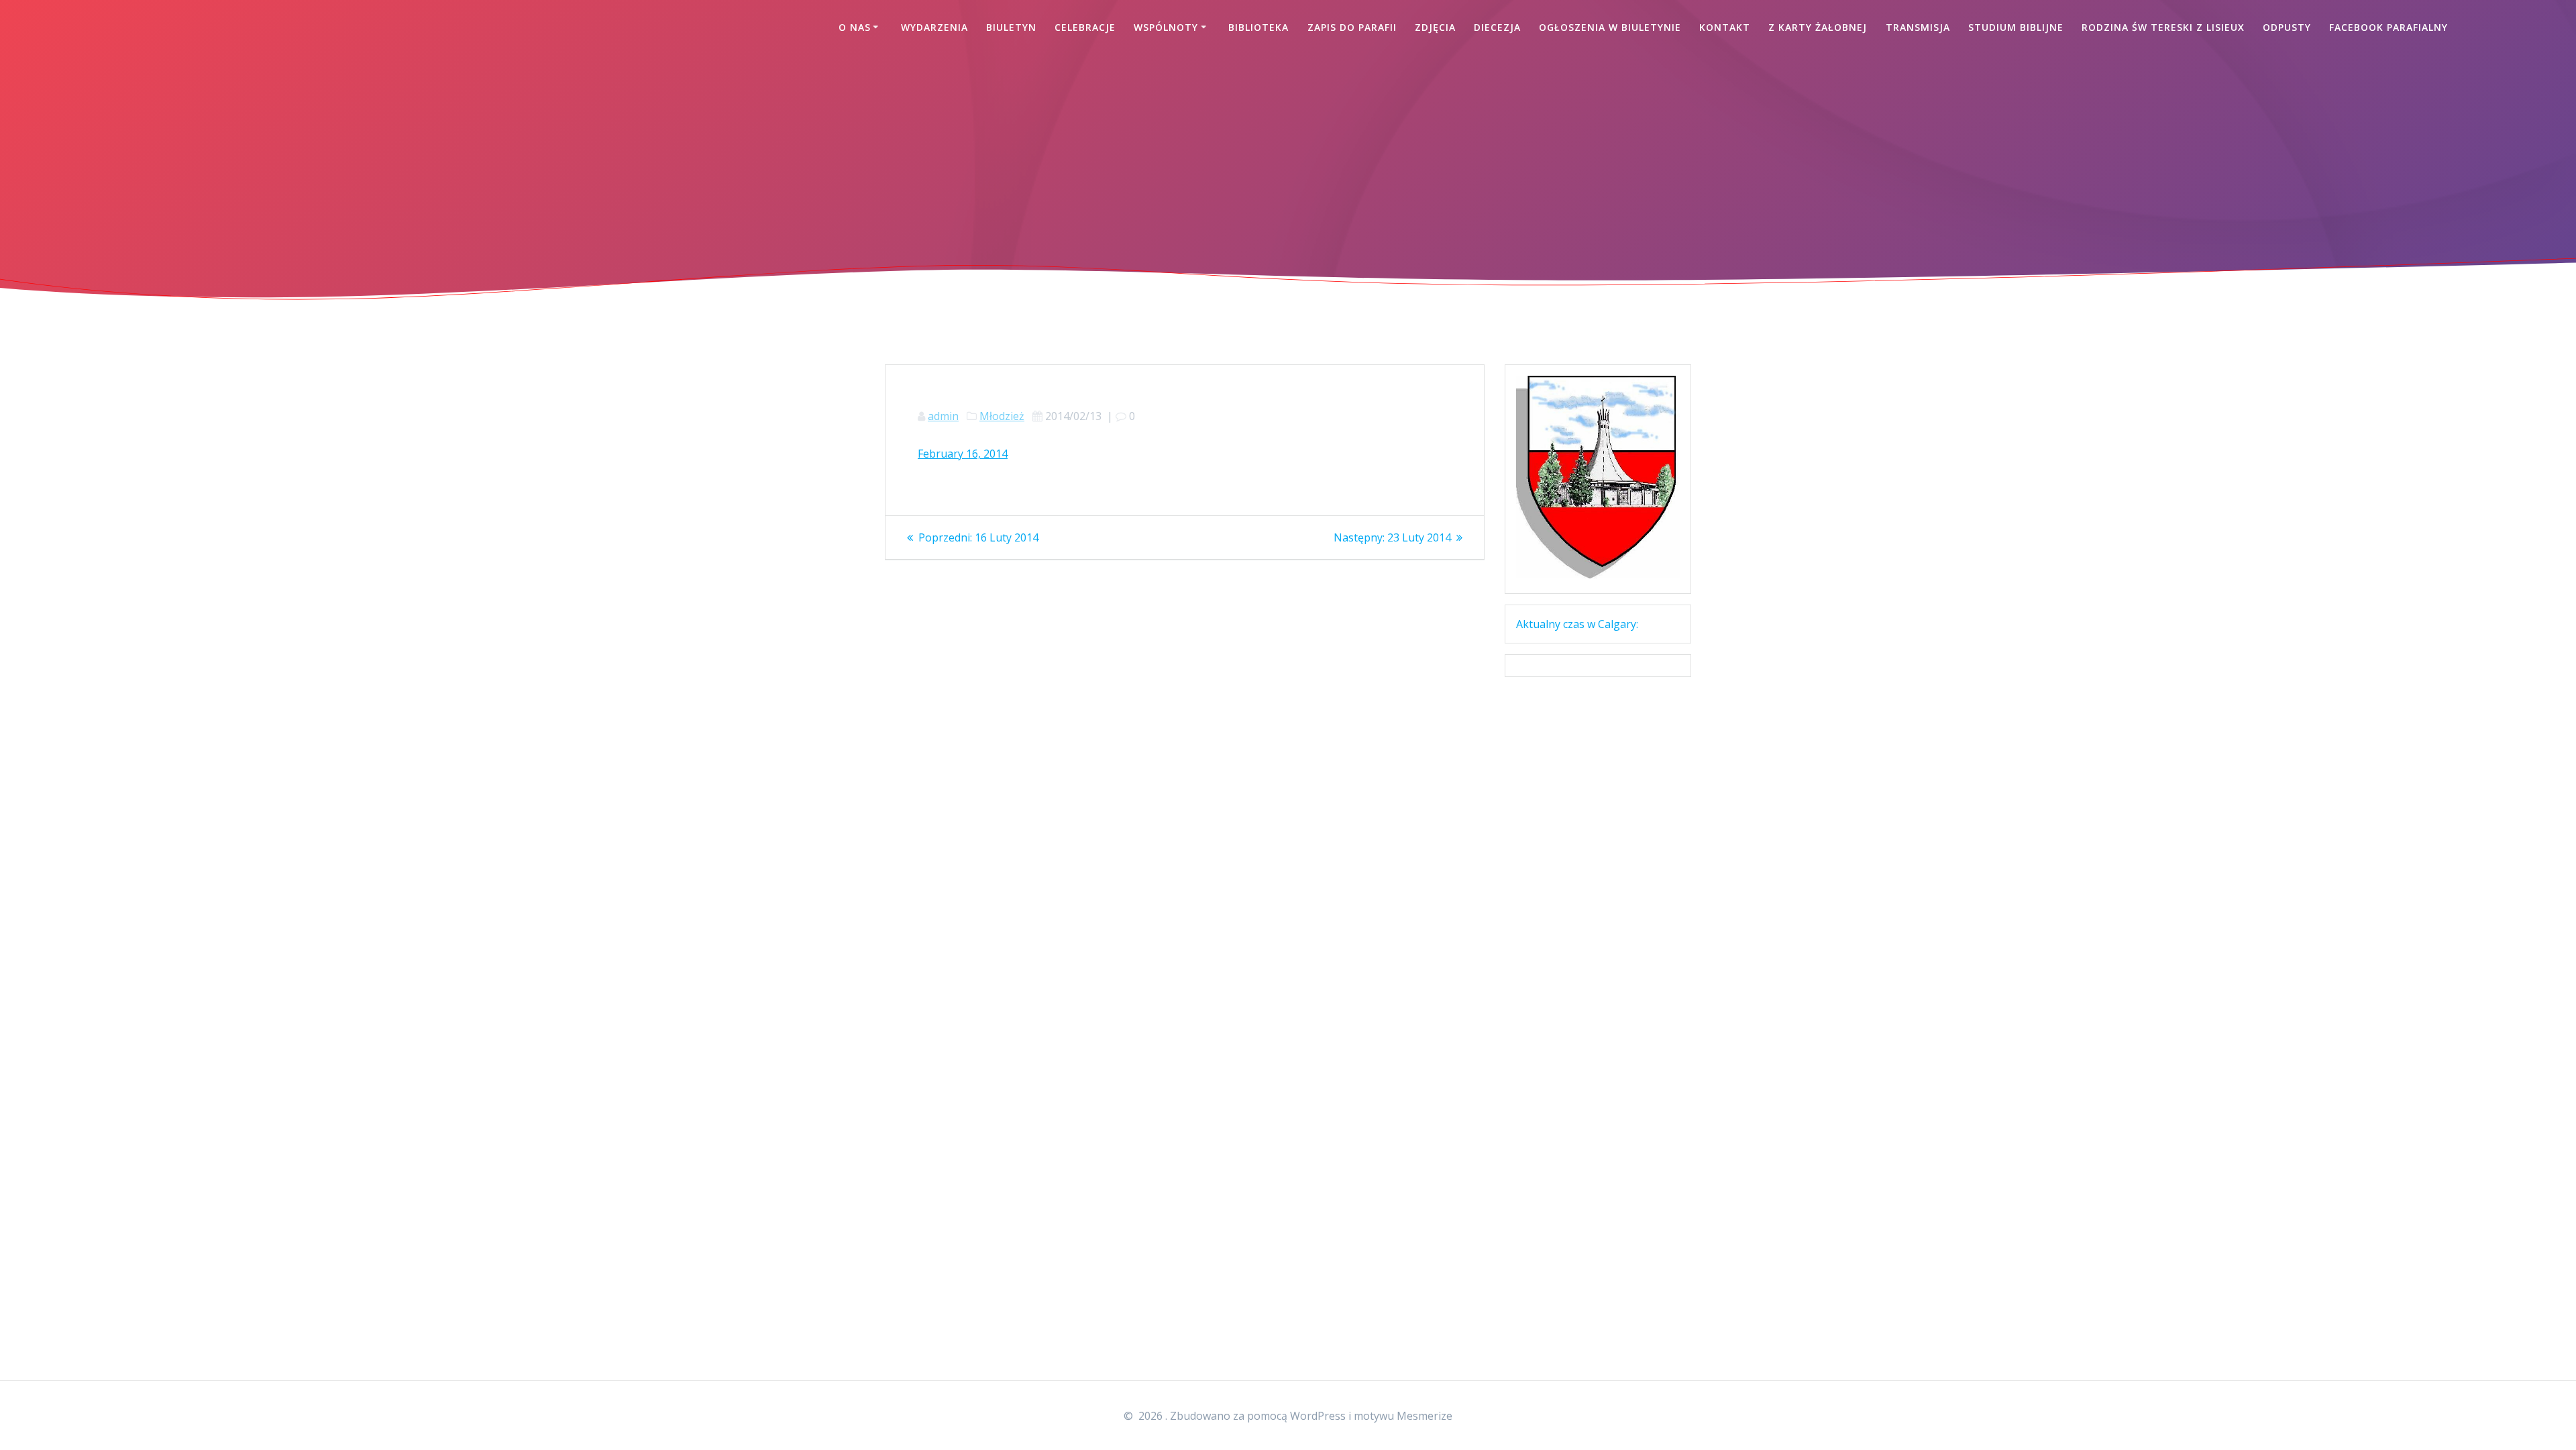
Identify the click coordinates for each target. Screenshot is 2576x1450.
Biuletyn (1011, 27)
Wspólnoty (1166, 27)
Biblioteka (1258, 27)
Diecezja (1497, 27)
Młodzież (1002, 416)
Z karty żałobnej (1818, 27)
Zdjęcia (1435, 27)
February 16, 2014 (963, 454)
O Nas (855, 27)
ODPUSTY (2287, 27)
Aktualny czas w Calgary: (1577, 624)
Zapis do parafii (1352, 27)
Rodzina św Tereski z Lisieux (2163, 27)
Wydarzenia (934, 27)
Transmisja (1918, 27)
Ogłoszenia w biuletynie (1610, 27)
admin (943, 416)
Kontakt (1725, 27)
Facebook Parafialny (2389, 27)
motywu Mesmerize (1403, 1416)
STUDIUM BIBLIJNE (2016, 27)
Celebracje (1085, 27)
